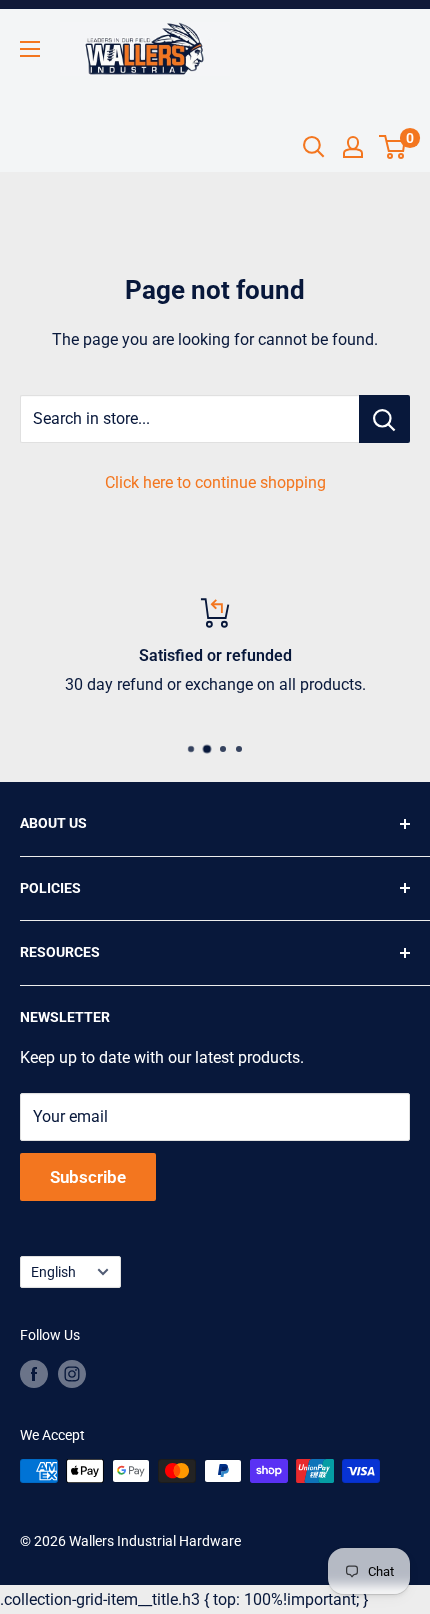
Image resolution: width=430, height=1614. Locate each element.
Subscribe (88, 1177)
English (53, 1272)
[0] (393, 147)
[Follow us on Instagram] (72, 1374)
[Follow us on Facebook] (34, 1374)
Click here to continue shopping (215, 482)
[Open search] (314, 147)
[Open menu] (30, 49)
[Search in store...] (384, 419)
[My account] (353, 147)
